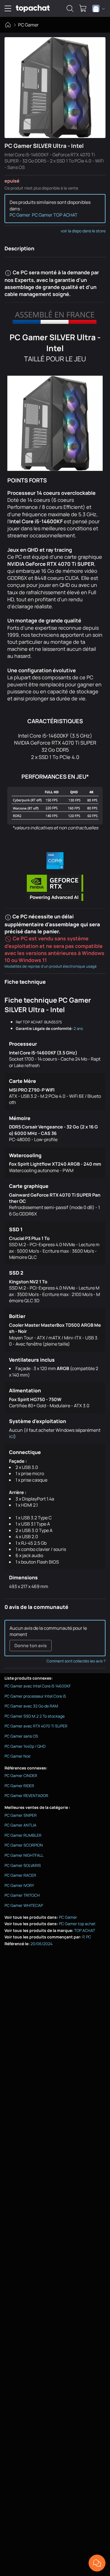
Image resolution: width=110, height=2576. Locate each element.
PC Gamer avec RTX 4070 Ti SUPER (36, 1726)
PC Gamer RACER (20, 1875)
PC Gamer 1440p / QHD (25, 1746)
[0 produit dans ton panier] (83, 8)
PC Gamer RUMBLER (23, 1835)
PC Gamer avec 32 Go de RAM (31, 1706)
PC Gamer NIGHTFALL (24, 1855)
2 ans (78, 1028)
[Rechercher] (70, 8)
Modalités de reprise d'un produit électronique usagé (51, 966)
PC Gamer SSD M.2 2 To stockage (35, 1716)
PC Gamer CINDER (21, 1775)
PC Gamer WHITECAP (24, 1905)
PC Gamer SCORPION (24, 1845)
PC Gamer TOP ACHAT (55, 215)
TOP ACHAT (85, 1930)
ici (11, 1436)
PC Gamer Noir (18, 1756)
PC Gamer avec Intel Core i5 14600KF (38, 1686)
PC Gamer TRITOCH (22, 1895)
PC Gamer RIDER (19, 1786)
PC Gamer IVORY (19, 1885)
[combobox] (99, 8)
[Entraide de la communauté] (97, 2563)
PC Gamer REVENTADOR (26, 1795)
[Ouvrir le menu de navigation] (8, 8)
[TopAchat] (33, 9)
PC (89, 1937)
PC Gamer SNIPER (21, 1815)
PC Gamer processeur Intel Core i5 (35, 1696)
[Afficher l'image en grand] (55, 88)
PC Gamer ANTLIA (20, 1825)
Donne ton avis (31, 1646)
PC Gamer (28, 25)
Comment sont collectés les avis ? (76, 1661)
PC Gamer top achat (77, 1924)
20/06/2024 (41, 1944)
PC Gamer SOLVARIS (23, 1865)
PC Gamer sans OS (21, 1736)
